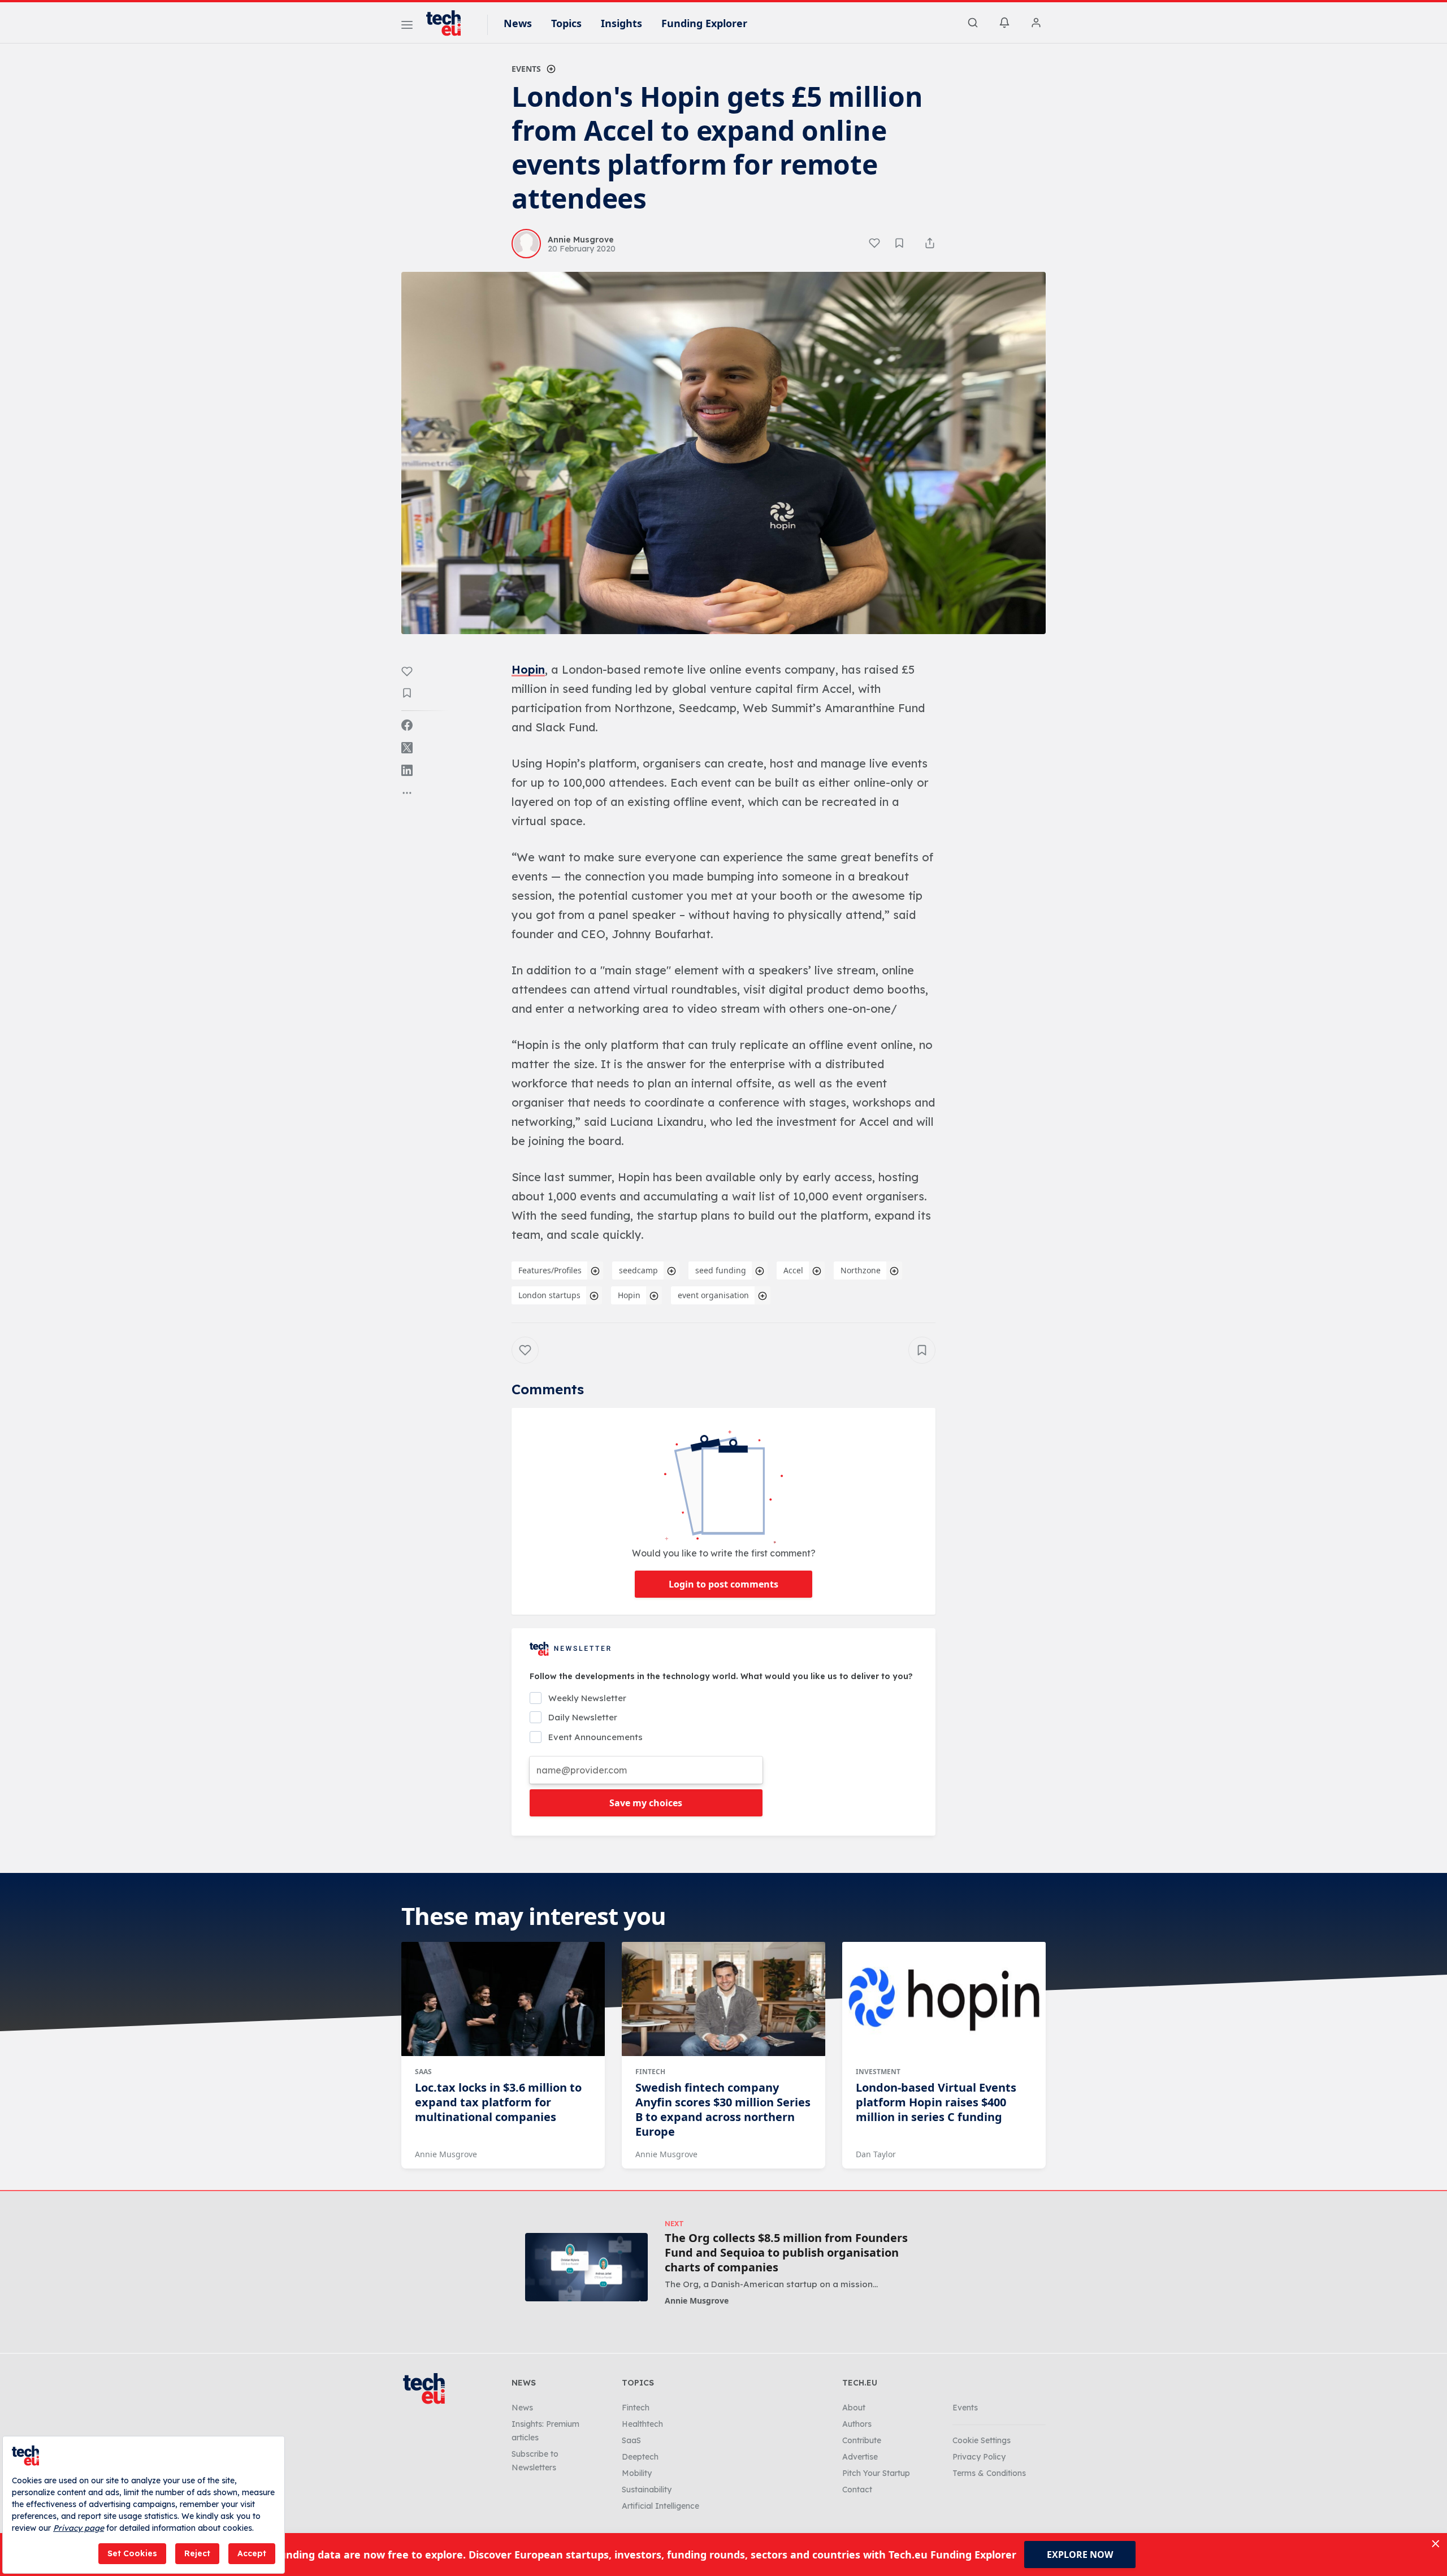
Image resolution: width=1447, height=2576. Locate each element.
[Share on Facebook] (407, 725)
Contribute (862, 2440)
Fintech (650, 2072)
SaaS (423, 2072)
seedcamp (638, 1270)
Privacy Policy (979, 2457)
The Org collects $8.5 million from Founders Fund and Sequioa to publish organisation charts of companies (786, 2253)
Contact (857, 2490)
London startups (549, 1295)
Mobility (637, 2473)
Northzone (861, 1270)
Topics (566, 23)
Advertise (860, 2457)
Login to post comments (723, 1584)
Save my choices (646, 1803)
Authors (857, 2424)
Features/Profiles (550, 1270)
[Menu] (407, 27)
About (854, 2408)
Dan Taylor (876, 2154)
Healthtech (642, 2424)
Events (526, 69)
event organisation (713, 1295)
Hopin (528, 669)
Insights (621, 23)
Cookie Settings (982, 2440)
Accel (793, 1270)
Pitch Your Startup (876, 2473)
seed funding (721, 1270)
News (518, 23)
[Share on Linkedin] (407, 770)
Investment (878, 2072)
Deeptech (640, 2457)
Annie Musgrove (446, 2154)
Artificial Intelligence (660, 2506)
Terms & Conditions (989, 2473)
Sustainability (647, 2490)
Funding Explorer (704, 23)
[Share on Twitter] (407, 748)
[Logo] (449, 23)
